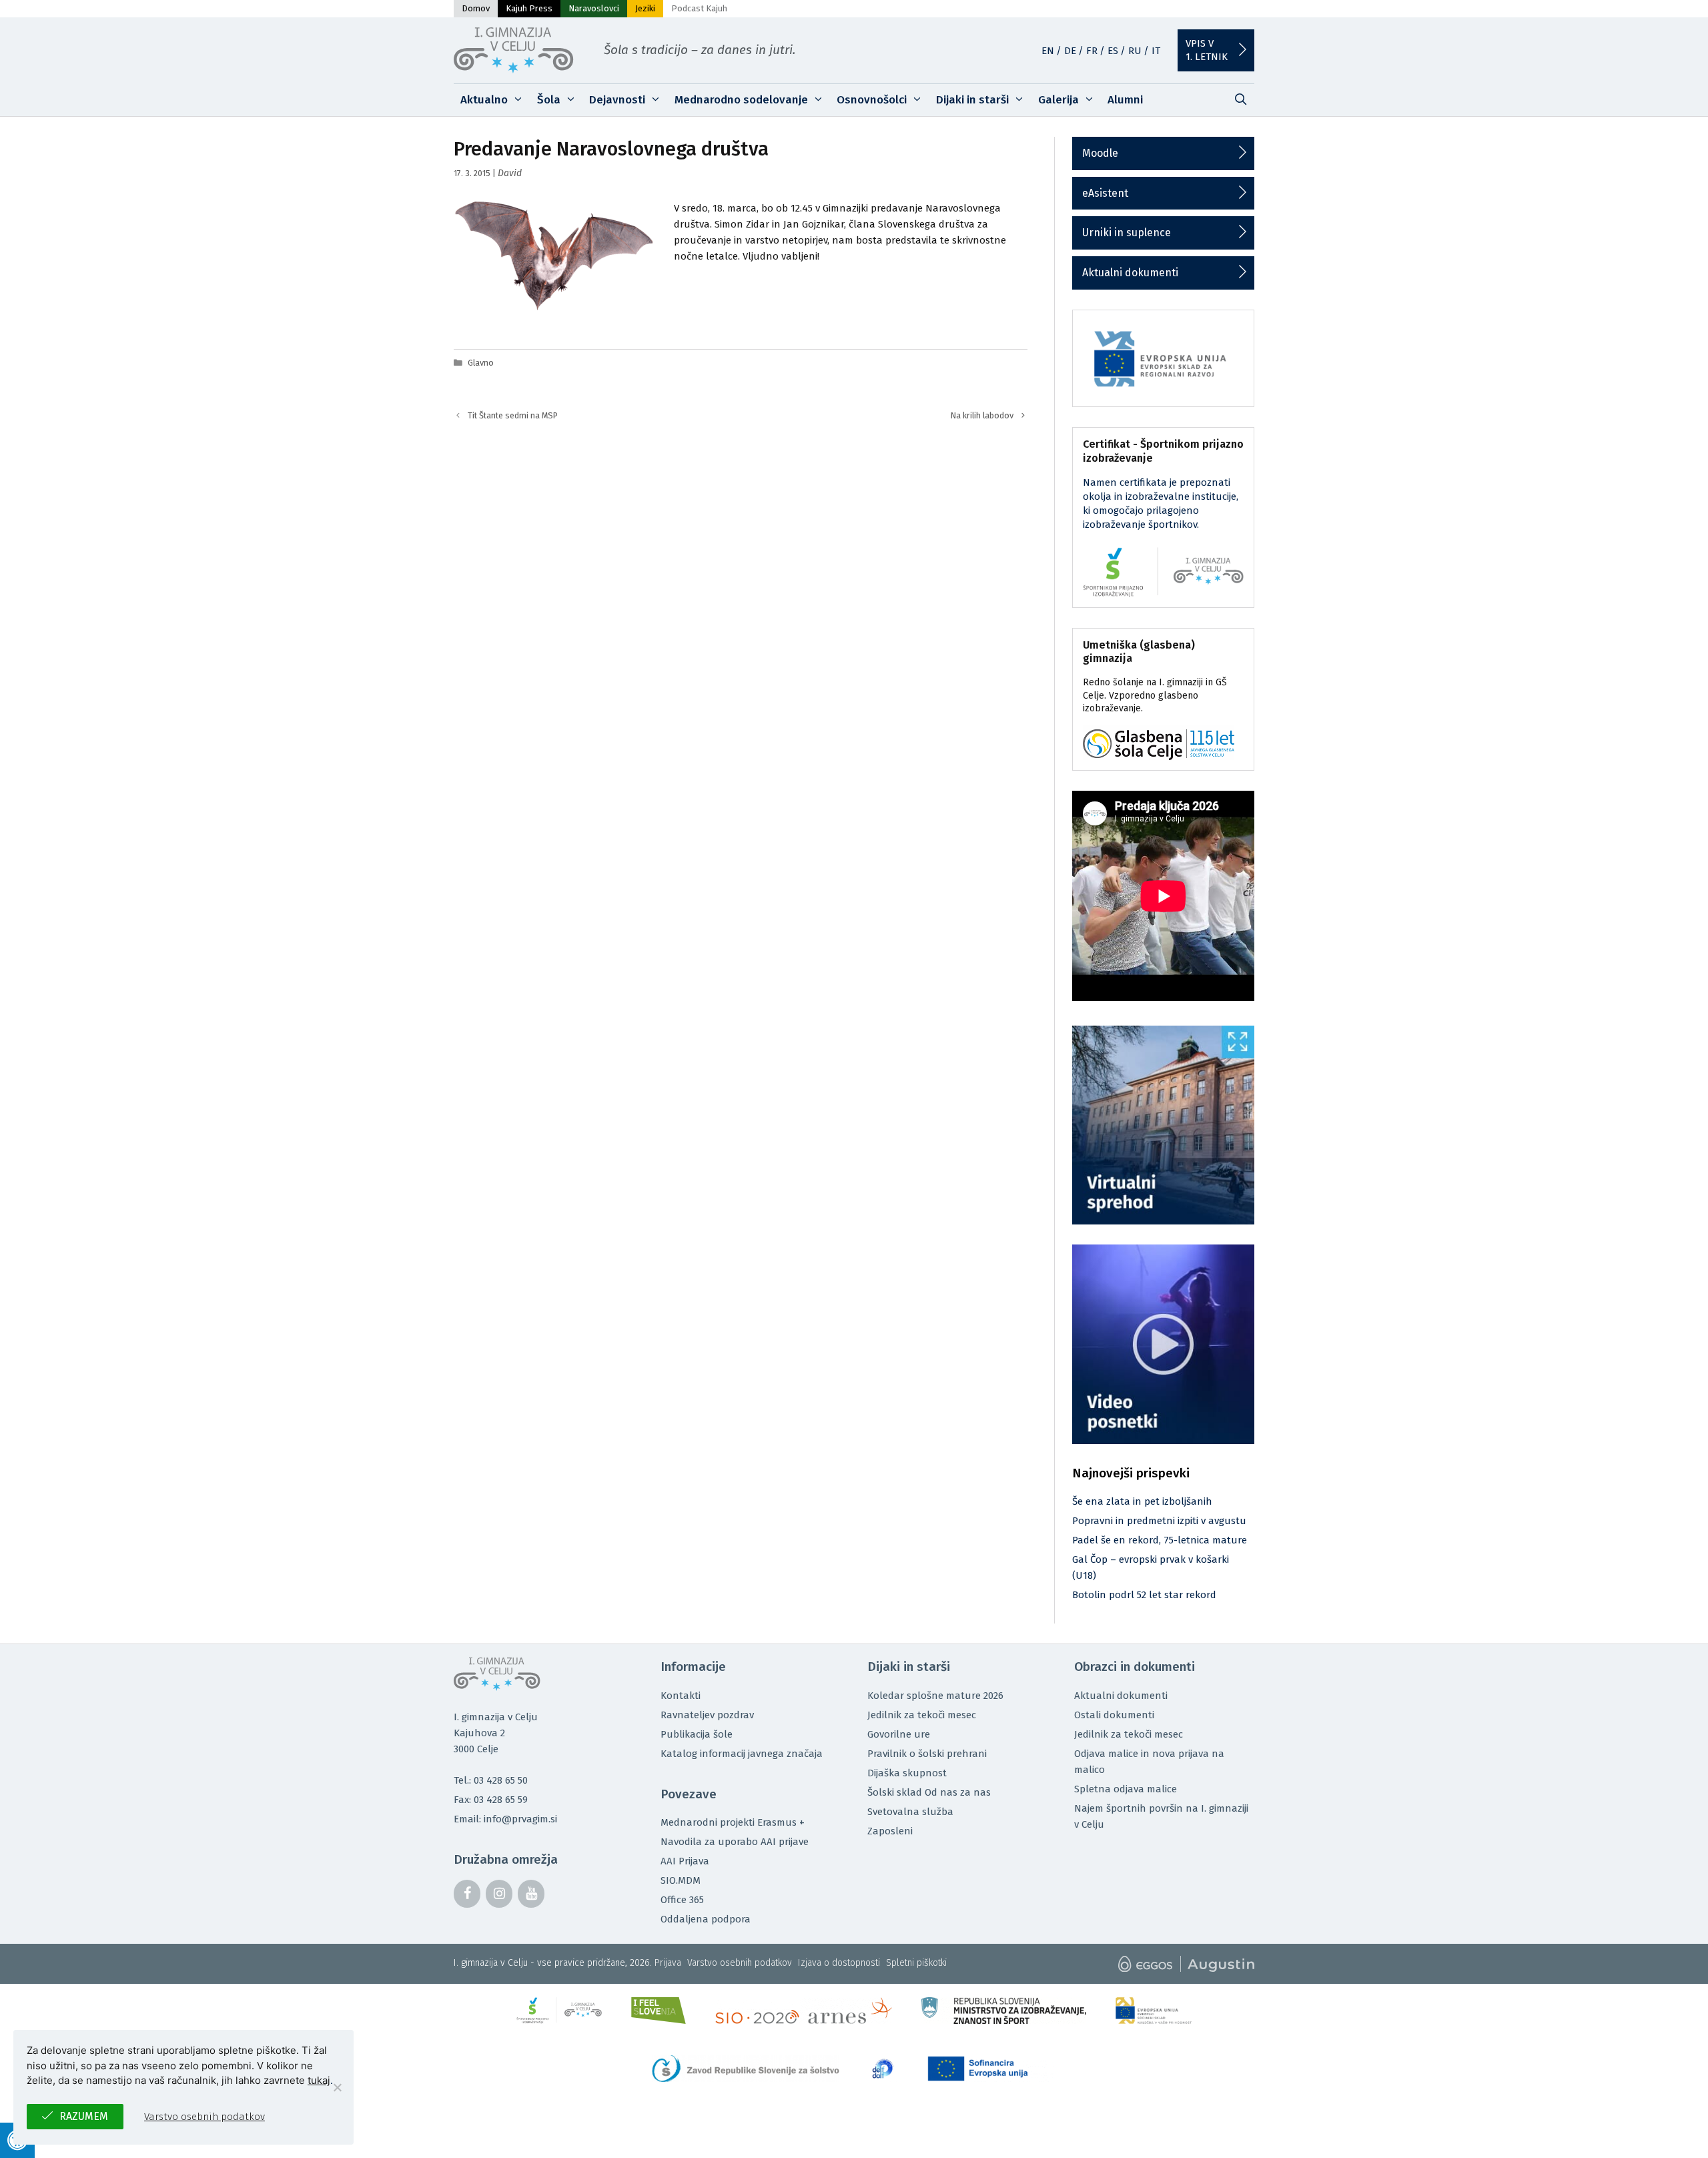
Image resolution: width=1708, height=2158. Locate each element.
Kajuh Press (529, 8)
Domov (476, 8)
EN (1048, 51)
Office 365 (682, 1900)
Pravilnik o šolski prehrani (927, 1754)
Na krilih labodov (982, 415)
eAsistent (1105, 193)
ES (1113, 51)
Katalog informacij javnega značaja (742, 1754)
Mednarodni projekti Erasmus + (733, 1822)
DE (1070, 51)
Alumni (1125, 100)
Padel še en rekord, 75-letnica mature (1160, 1540)
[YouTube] (531, 1894)
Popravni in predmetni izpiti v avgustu (1159, 1521)
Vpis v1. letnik (1207, 50)
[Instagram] (499, 1894)
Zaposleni (890, 1831)
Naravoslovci (594, 8)
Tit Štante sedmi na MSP (513, 415)
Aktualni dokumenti (1130, 273)
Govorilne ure (899, 1734)
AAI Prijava (685, 1861)
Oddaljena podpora (706, 1919)
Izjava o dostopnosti (839, 1963)
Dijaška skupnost (907, 1773)
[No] (337, 2087)
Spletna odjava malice (1126, 1789)
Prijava (668, 1963)
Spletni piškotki (916, 1963)
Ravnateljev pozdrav (707, 1715)
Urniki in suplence (1127, 233)
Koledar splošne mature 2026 (935, 1696)
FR (1092, 51)
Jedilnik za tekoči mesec (922, 1715)
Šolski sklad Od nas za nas (929, 1792)
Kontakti (681, 1696)
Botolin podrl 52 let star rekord (1144, 1595)
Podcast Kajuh (699, 8)
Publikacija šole (697, 1734)
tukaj (319, 2080)
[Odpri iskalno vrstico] (1240, 100)
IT (1156, 51)
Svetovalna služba (910, 1812)
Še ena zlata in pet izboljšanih (1142, 1501)
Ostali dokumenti (1114, 1715)
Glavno (481, 363)
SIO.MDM (681, 1880)
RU (1135, 51)
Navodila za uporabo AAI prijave (735, 1842)
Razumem (84, 2116)
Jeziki (645, 8)
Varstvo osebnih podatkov (740, 1963)
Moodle (1100, 153)
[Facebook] (467, 1894)
